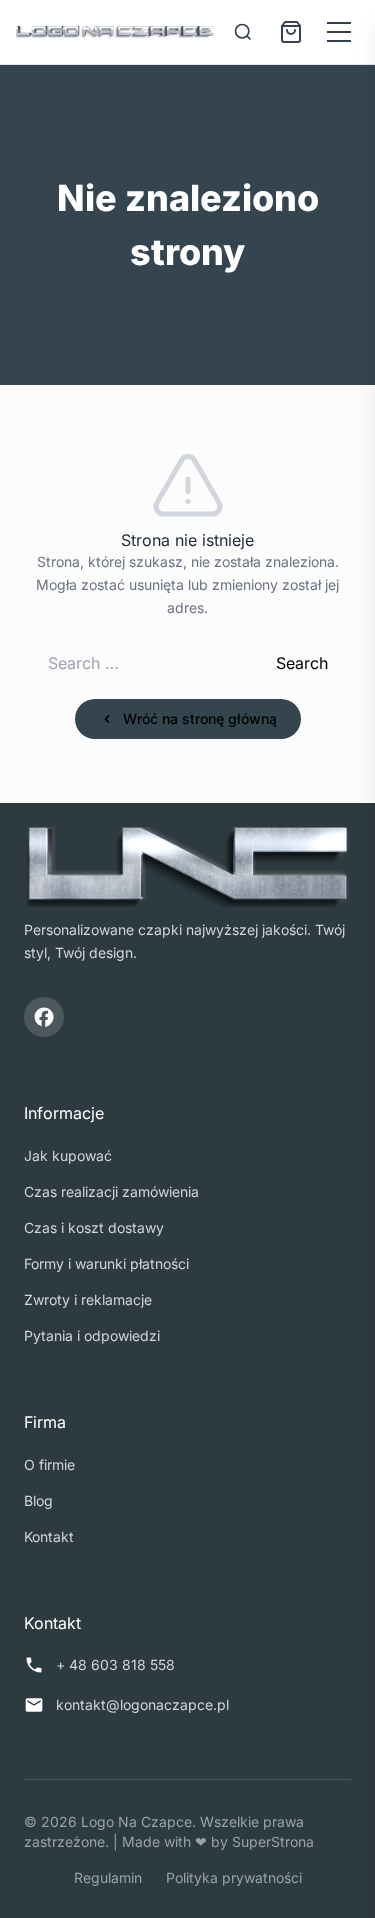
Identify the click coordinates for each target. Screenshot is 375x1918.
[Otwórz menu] (339, 32)
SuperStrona (273, 1841)
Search (302, 663)
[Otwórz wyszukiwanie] (243, 32)
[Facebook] (44, 1017)
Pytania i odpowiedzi (92, 1335)
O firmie (49, 1464)
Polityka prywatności (234, 1877)
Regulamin (108, 1877)
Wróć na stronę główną (200, 718)
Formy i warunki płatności (106, 1263)
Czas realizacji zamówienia (111, 1191)
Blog (38, 1500)
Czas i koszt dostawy (94, 1227)
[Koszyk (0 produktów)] (291, 32)
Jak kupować (68, 1155)
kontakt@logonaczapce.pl (142, 1704)
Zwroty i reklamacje (88, 1299)
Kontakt (49, 1536)
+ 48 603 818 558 (115, 1664)
